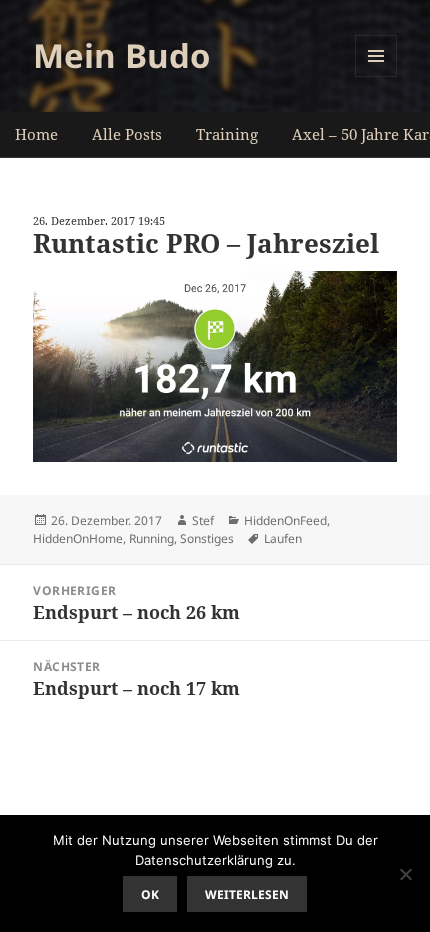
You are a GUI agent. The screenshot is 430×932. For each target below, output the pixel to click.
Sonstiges (207, 538)
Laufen (283, 538)
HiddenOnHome (78, 538)
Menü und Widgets (376, 76)
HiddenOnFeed (285, 520)
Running (151, 538)
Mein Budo (121, 55)
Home (36, 134)
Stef (203, 520)
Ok (150, 894)
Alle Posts (127, 134)
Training (227, 134)
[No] (405, 874)
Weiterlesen (247, 894)
